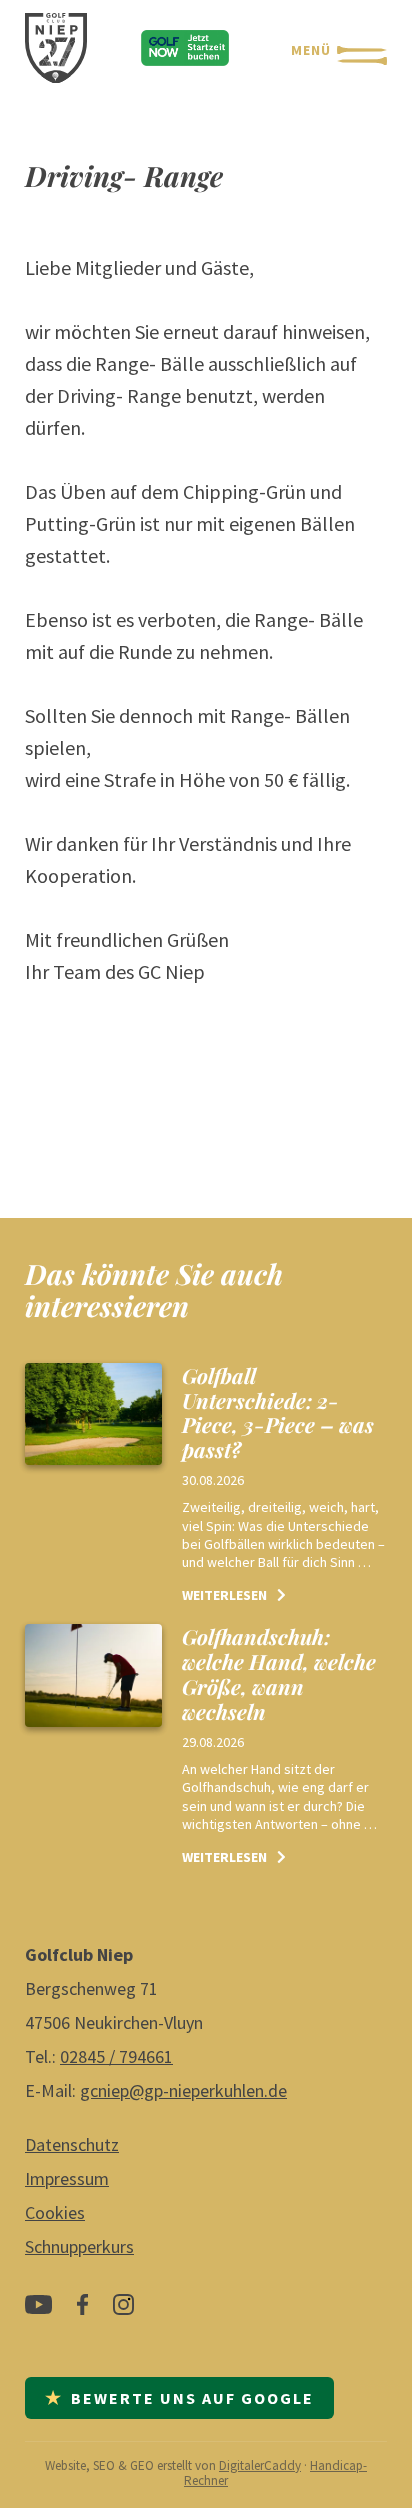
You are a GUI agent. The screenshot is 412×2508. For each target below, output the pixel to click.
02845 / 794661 (116, 2056)
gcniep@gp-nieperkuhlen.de (183, 2090)
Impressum (67, 2178)
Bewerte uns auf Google (179, 2397)
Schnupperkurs (79, 2246)
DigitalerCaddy (260, 2465)
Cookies (55, 2212)
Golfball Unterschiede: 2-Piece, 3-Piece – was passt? (278, 1412)
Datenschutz (72, 2144)
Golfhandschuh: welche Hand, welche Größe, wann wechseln (279, 1673)
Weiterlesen (224, 1595)
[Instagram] (123, 2312)
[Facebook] (82, 2312)
